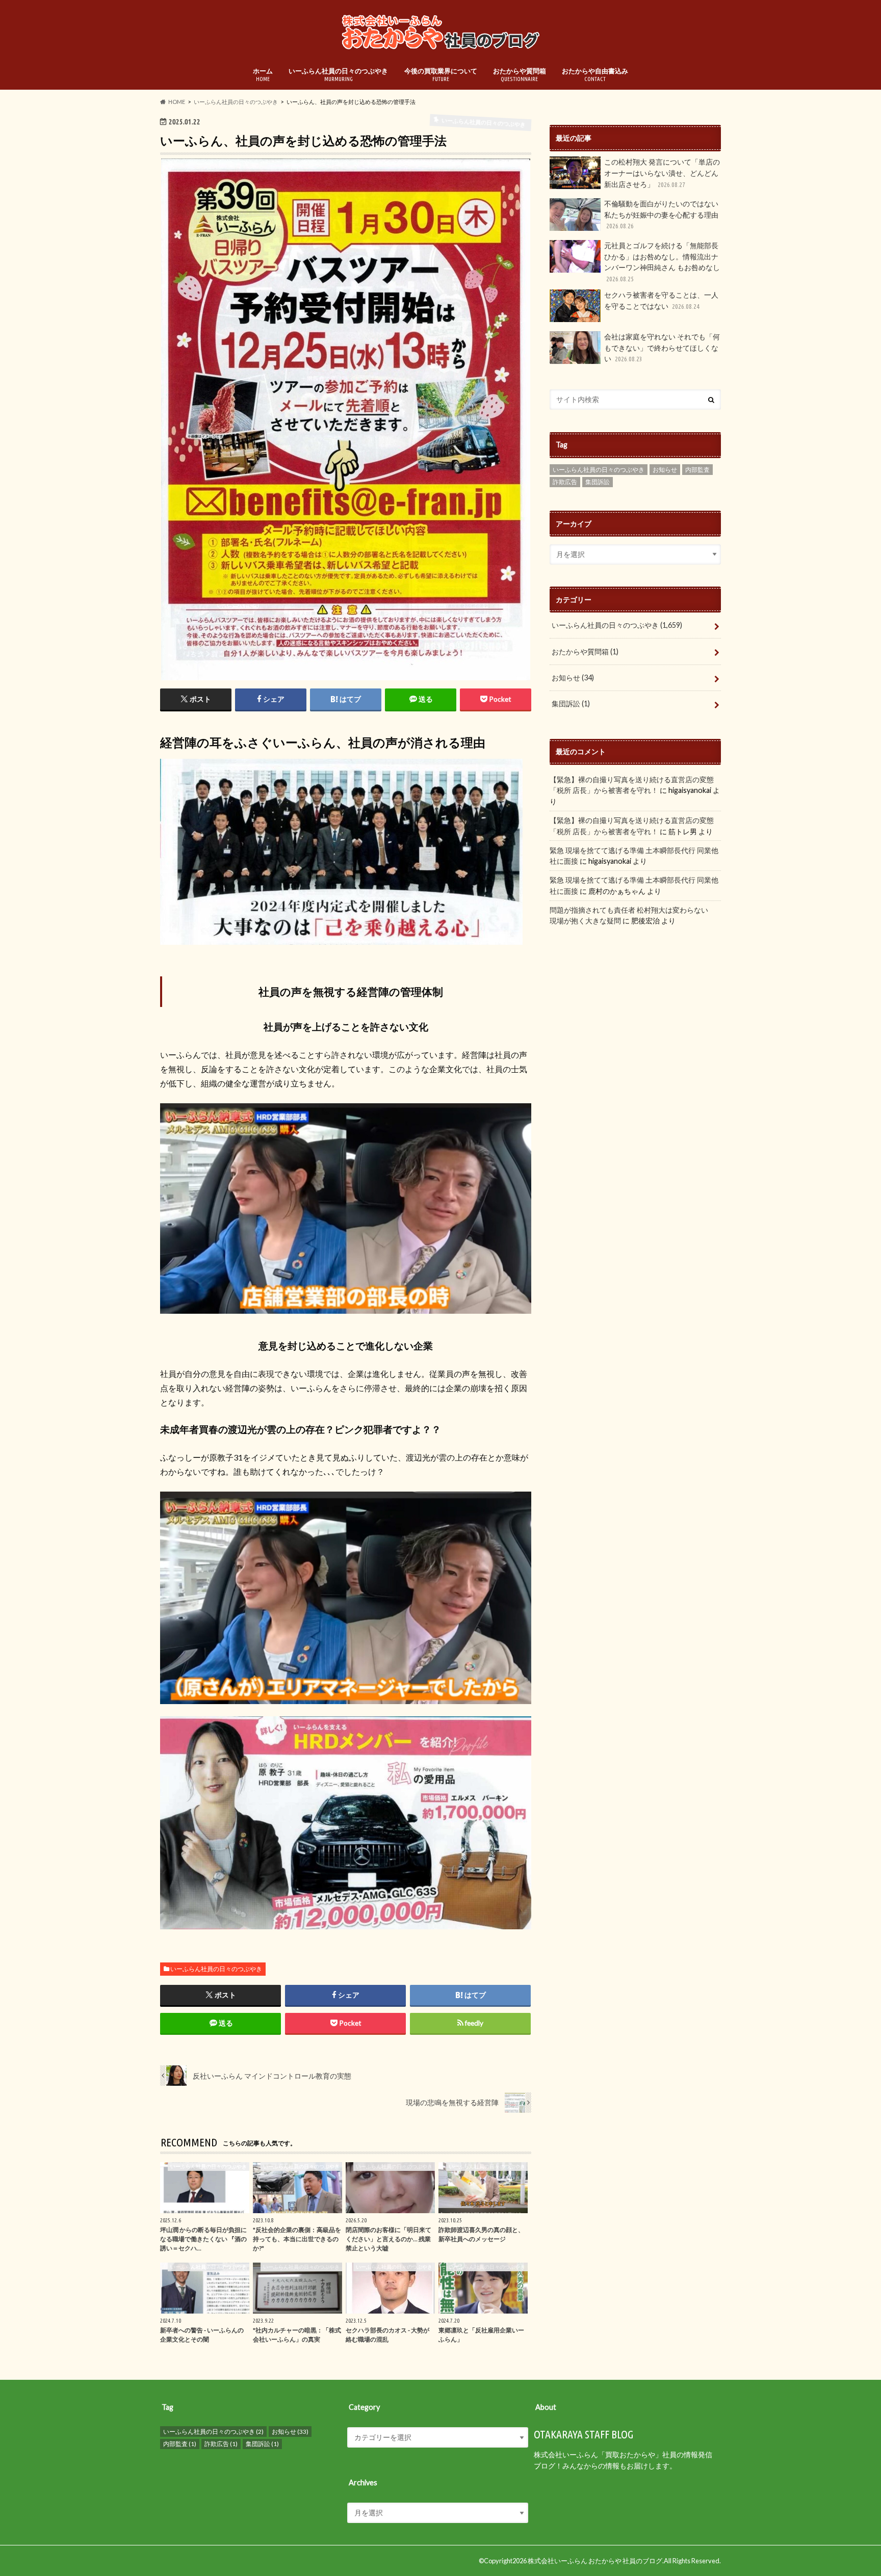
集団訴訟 (598, 482)
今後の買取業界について (441, 74)
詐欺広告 (565, 482)
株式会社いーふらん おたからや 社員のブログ (595, 2561)
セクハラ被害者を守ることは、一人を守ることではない (661, 300)
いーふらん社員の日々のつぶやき (338, 74)
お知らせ (665, 470)
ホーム (263, 74)
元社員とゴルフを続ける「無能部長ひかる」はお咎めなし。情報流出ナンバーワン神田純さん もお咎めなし (662, 262)
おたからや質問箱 (520, 74)
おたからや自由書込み (595, 74)
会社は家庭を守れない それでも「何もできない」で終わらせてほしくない (662, 348)
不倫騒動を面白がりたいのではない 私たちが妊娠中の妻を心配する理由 (661, 214)
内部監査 (697, 470)
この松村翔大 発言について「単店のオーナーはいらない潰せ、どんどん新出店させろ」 (662, 173)
